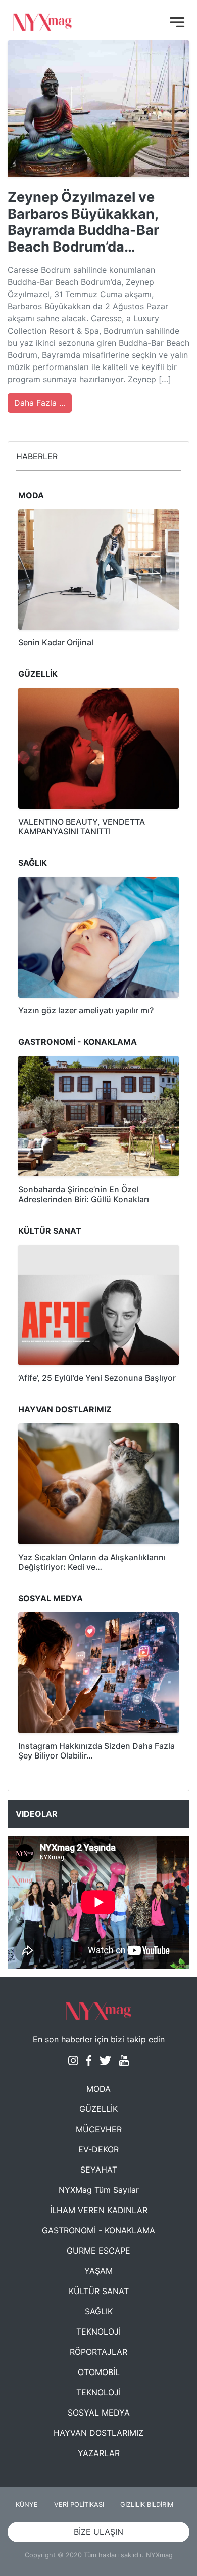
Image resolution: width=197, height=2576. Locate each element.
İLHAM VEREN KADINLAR (99, 2210)
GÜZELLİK (98, 2109)
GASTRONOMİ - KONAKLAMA (98, 2230)
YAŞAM (98, 2271)
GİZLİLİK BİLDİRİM (147, 2504)
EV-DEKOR (98, 2149)
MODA (98, 2089)
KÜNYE (27, 2504)
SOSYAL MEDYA (99, 2413)
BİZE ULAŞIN (98, 2532)
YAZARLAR (99, 2453)
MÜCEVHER (99, 2129)
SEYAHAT (99, 2170)
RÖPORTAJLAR (98, 2352)
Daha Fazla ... (40, 403)
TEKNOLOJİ (98, 2332)
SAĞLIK (99, 2311)
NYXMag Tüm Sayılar (99, 2190)
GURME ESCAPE (98, 2251)
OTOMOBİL (99, 2372)
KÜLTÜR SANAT (99, 2291)
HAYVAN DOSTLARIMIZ (98, 2433)
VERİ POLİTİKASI (79, 2504)
